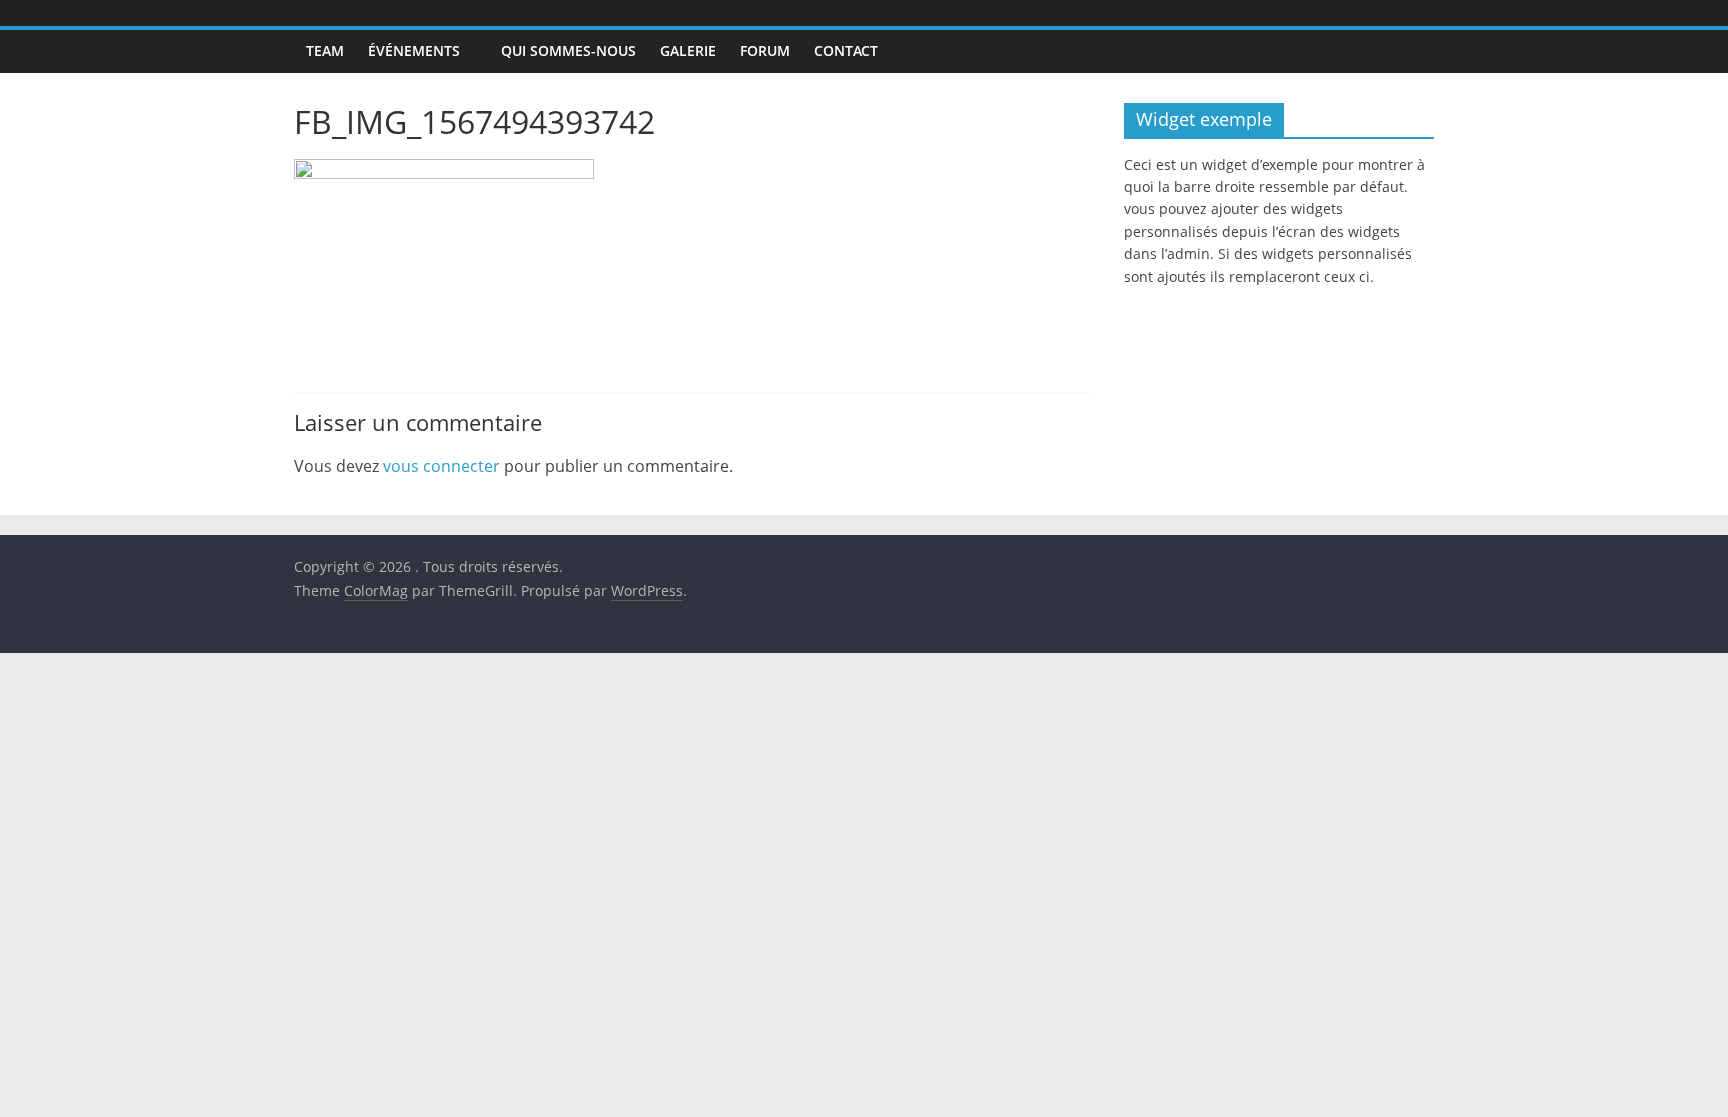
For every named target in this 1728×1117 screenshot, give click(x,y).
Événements (414, 50)
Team (325, 50)
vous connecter (441, 466)
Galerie (688, 50)
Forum (765, 50)
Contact (846, 50)
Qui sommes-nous (568, 50)
